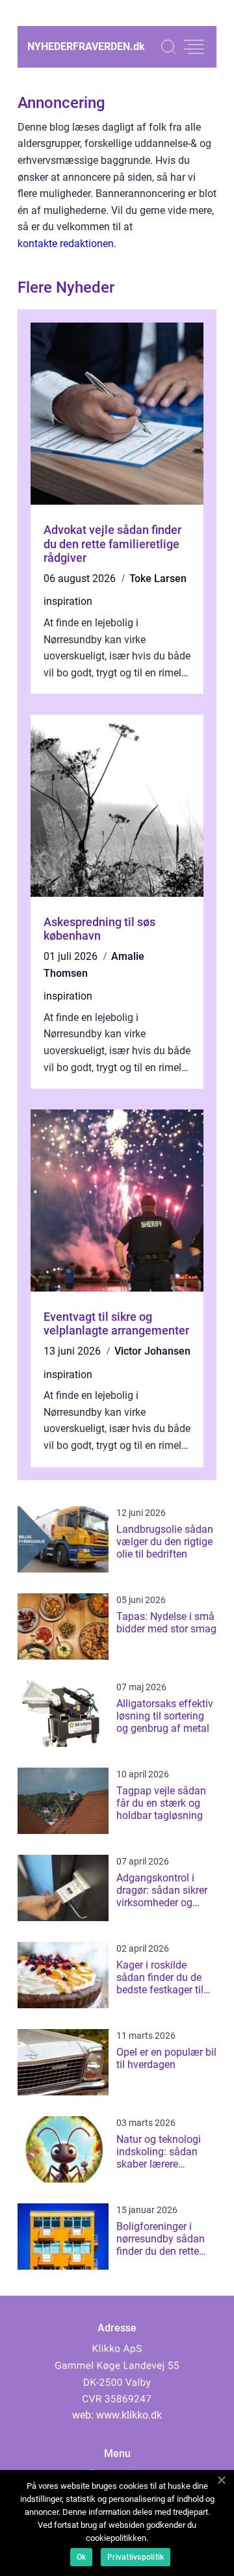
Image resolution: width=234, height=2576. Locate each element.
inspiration (68, 601)
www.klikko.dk (129, 2415)
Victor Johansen (152, 1351)
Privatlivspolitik (136, 2557)
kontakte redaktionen (66, 244)
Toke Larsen (158, 578)
